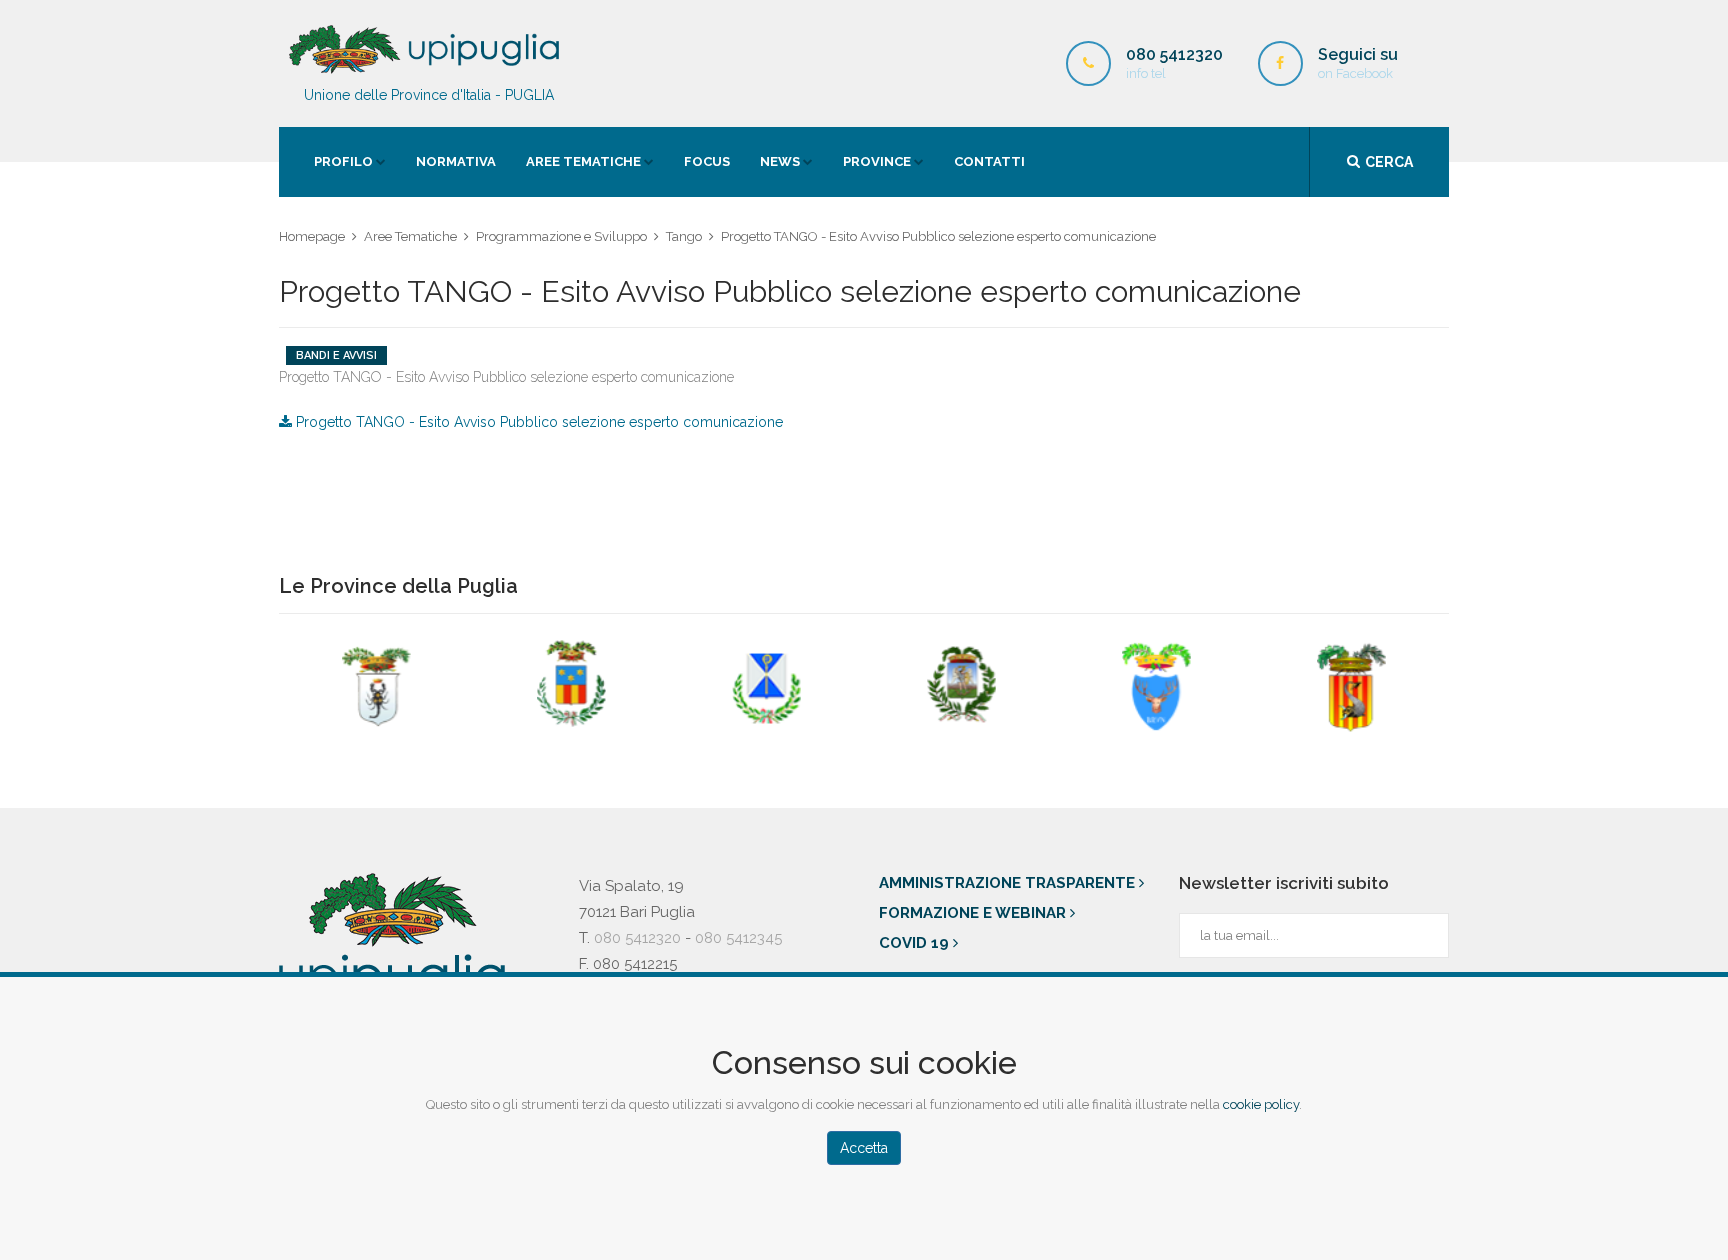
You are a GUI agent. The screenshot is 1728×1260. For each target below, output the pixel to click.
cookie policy (1261, 1104)
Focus (707, 161)
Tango (684, 236)
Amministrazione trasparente (1009, 883)
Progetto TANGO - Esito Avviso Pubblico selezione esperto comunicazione (537, 422)
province (877, 161)
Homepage (312, 236)
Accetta (864, 1148)
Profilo (343, 161)
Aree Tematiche (583, 161)
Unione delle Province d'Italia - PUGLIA (429, 94)
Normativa (456, 161)
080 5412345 (738, 938)
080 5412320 (637, 938)
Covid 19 (916, 943)
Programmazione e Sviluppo (561, 236)
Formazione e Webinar (974, 913)
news (780, 161)
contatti (989, 161)
